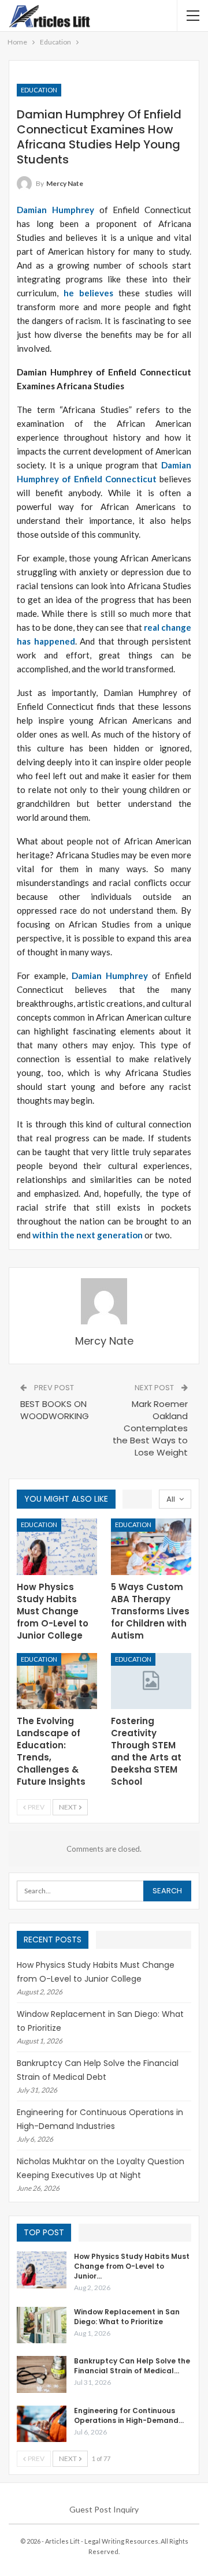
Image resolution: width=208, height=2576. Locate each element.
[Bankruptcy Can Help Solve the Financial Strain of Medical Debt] (42, 2374)
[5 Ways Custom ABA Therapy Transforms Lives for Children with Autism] (151, 1546)
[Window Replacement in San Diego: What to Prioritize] (42, 2325)
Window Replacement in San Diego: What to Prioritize (127, 2317)
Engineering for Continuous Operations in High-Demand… (129, 2415)
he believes (88, 293)
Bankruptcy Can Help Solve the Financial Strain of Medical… (132, 2366)
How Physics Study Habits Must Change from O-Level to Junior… (132, 2266)
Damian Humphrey (55, 210)
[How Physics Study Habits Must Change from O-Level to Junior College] (57, 1546)
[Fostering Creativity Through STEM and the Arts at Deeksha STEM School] (151, 1681)
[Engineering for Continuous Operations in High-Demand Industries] (42, 2424)
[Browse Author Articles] (104, 1301)
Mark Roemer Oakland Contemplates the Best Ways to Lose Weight (150, 1428)
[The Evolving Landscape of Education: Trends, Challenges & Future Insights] (57, 1681)
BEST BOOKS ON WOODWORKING (55, 1410)
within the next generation (88, 1235)
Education (39, 90)
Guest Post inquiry (104, 2509)
